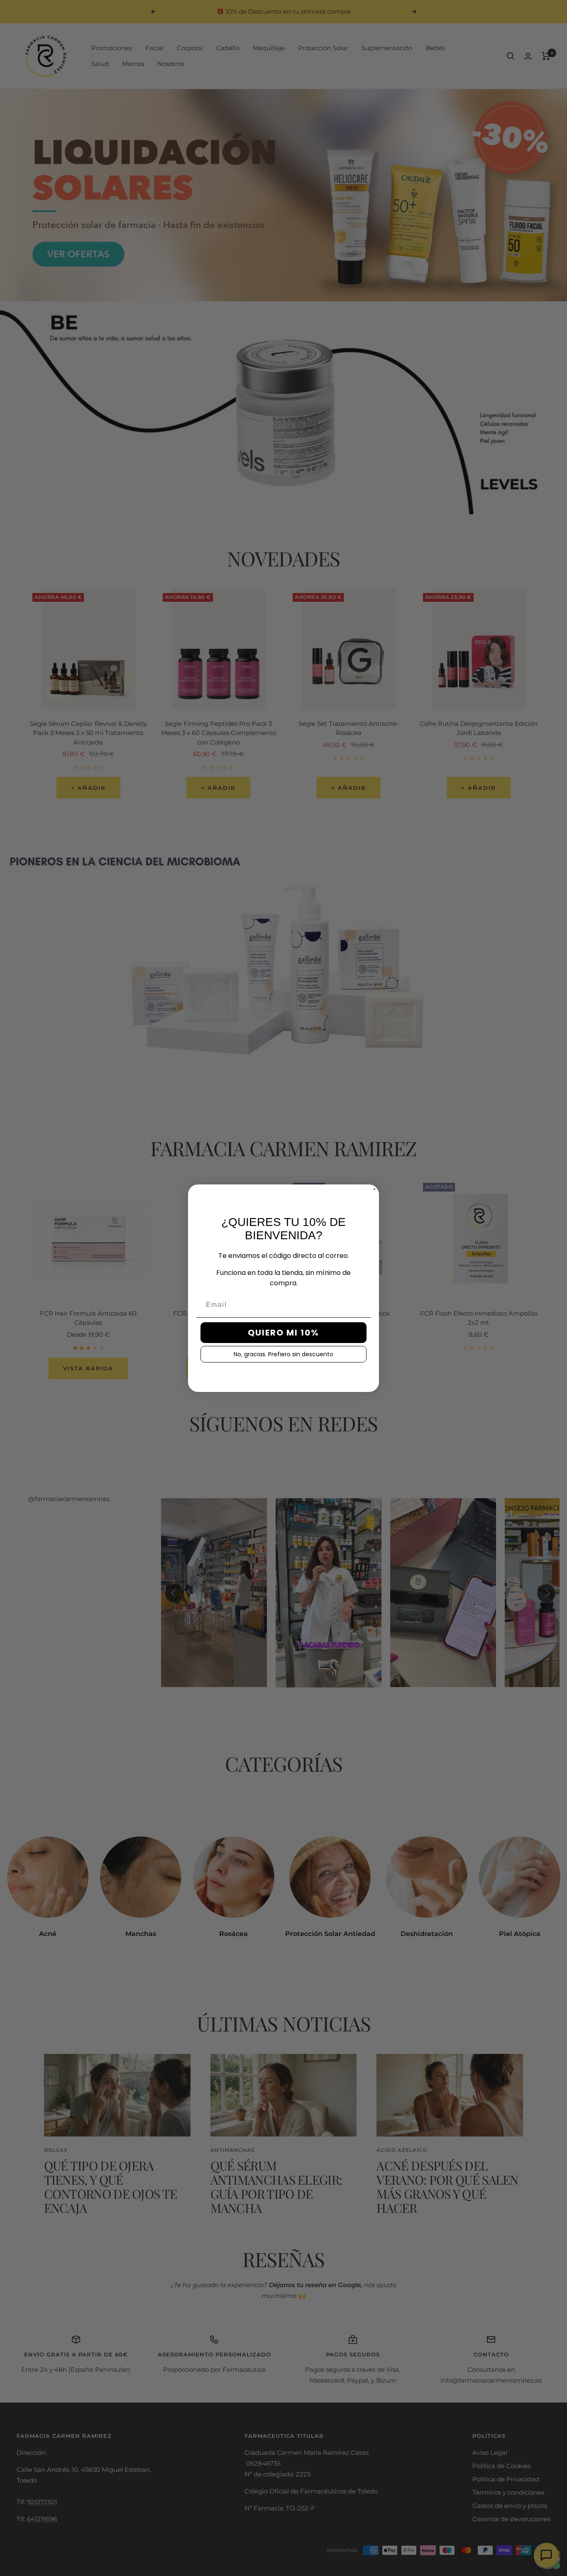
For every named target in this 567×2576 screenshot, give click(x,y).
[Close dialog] (374, 1189)
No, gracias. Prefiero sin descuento (283, 1354)
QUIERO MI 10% (283, 1333)
